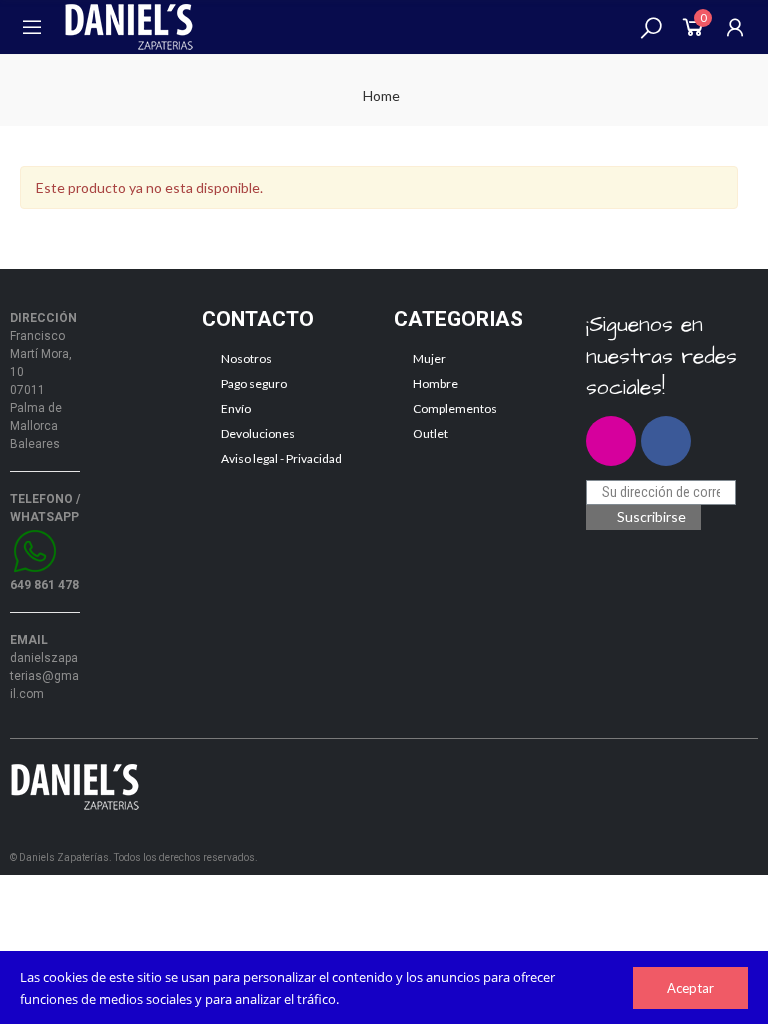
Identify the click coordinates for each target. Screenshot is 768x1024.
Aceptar (690, 988)
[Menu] (32, 27)
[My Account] (735, 27)
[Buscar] (651, 27)
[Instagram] (611, 441)
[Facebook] (666, 441)
